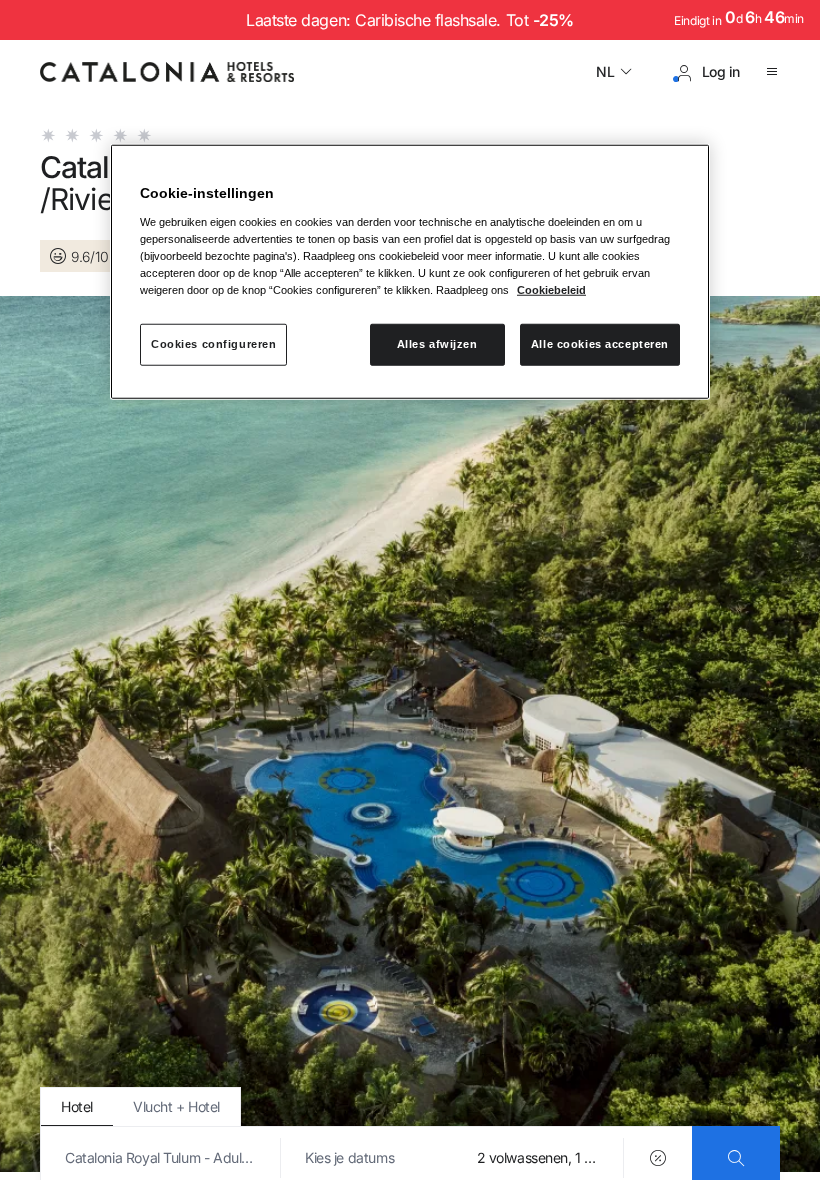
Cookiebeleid (551, 290)
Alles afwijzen (437, 344)
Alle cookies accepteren (600, 344)
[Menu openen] (772, 72)
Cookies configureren (213, 344)
